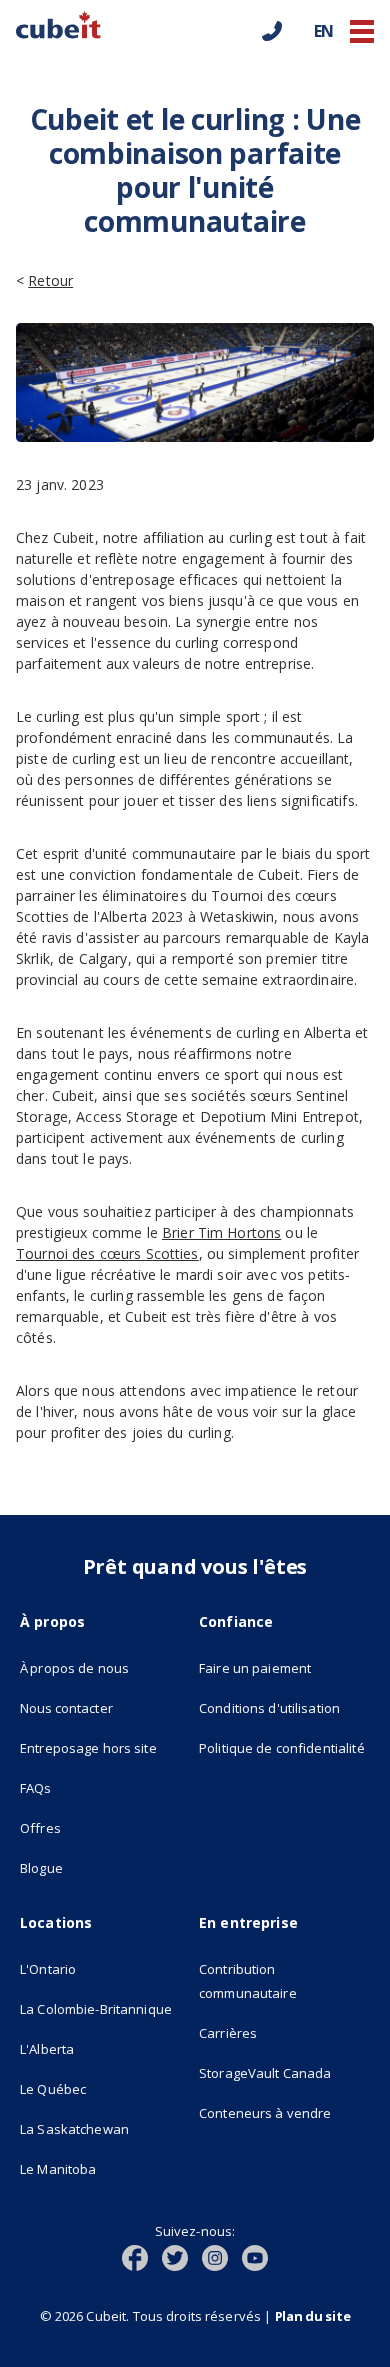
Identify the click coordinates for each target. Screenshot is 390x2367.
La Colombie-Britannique (96, 2009)
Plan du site (313, 2316)
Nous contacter (66, 1708)
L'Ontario (48, 1969)
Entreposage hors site (105, 1747)
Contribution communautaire (248, 1981)
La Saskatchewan (74, 2129)
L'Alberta (47, 2049)
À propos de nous (74, 1668)
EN (324, 31)
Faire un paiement (255, 1668)
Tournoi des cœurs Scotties (107, 1253)
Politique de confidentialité (282, 1748)
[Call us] (272, 31)
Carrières (228, 2033)
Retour (50, 280)
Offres (40, 1828)
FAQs (36, 1788)
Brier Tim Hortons (221, 1232)
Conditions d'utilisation (269, 1708)
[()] (142, 2256)
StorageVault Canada (265, 2073)
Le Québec (53, 2089)
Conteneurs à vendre (265, 2113)
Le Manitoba (58, 2169)
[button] (362, 31)
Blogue (41, 1868)
